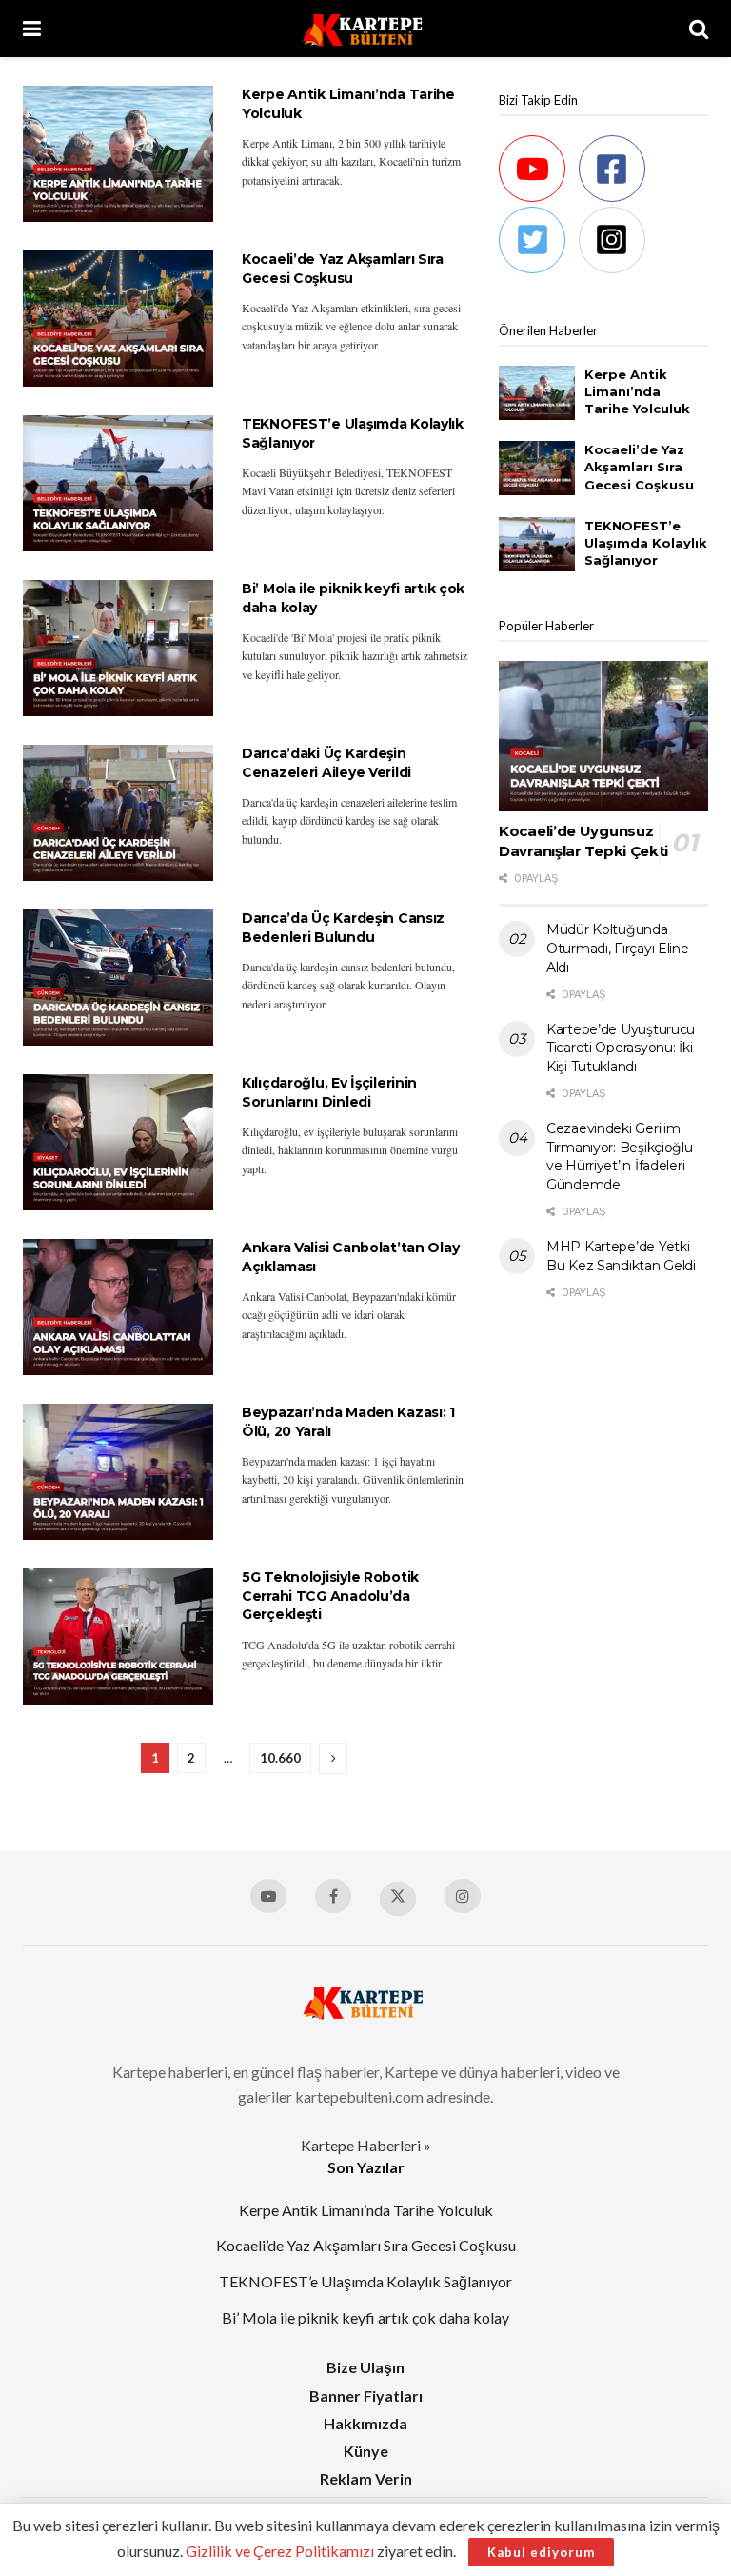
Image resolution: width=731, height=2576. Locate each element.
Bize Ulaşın (365, 2367)
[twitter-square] (537, 240)
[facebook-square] (617, 169)
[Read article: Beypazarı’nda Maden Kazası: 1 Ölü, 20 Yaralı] (118, 1472)
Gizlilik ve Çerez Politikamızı (280, 2551)
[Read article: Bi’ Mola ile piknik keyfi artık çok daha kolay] (118, 648)
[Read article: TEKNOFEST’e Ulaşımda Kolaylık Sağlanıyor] (118, 483)
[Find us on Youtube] (268, 1896)
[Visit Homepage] (365, 29)
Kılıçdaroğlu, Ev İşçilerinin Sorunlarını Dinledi (329, 1092)
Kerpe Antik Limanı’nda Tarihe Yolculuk (637, 391)
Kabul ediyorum (541, 2552)
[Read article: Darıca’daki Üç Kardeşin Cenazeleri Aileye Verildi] (118, 813)
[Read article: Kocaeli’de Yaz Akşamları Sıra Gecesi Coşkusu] (118, 319)
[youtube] (537, 169)
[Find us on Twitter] (398, 1899)
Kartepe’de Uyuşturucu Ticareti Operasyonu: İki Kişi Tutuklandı (621, 1048)
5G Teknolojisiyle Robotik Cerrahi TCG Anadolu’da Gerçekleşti (330, 1596)
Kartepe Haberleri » (366, 2145)
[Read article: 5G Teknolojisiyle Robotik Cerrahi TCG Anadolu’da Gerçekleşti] (118, 1637)
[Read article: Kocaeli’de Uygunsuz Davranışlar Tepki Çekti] (603, 736)
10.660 (280, 1758)
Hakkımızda (365, 2423)
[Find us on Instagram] (463, 1896)
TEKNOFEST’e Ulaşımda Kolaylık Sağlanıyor (646, 543)
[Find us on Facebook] (333, 1896)
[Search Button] (699, 29)
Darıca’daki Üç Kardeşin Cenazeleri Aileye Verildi (326, 763)
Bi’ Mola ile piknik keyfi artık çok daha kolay (365, 2317)
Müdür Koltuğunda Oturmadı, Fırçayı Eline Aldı (618, 948)
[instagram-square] (617, 240)
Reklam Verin (366, 2478)
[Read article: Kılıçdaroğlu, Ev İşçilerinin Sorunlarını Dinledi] (118, 1142)
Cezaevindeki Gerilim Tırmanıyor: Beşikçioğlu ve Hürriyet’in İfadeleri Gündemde (620, 1157)
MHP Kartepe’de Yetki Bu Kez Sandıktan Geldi (621, 1256)
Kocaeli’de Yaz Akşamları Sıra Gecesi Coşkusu (343, 269)
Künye (366, 2451)
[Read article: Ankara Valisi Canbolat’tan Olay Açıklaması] (118, 1307)
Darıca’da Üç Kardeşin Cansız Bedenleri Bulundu (343, 928)
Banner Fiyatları (366, 2396)
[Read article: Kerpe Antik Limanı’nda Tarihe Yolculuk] (118, 154)
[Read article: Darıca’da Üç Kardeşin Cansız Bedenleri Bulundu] (118, 978)
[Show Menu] (32, 29)
